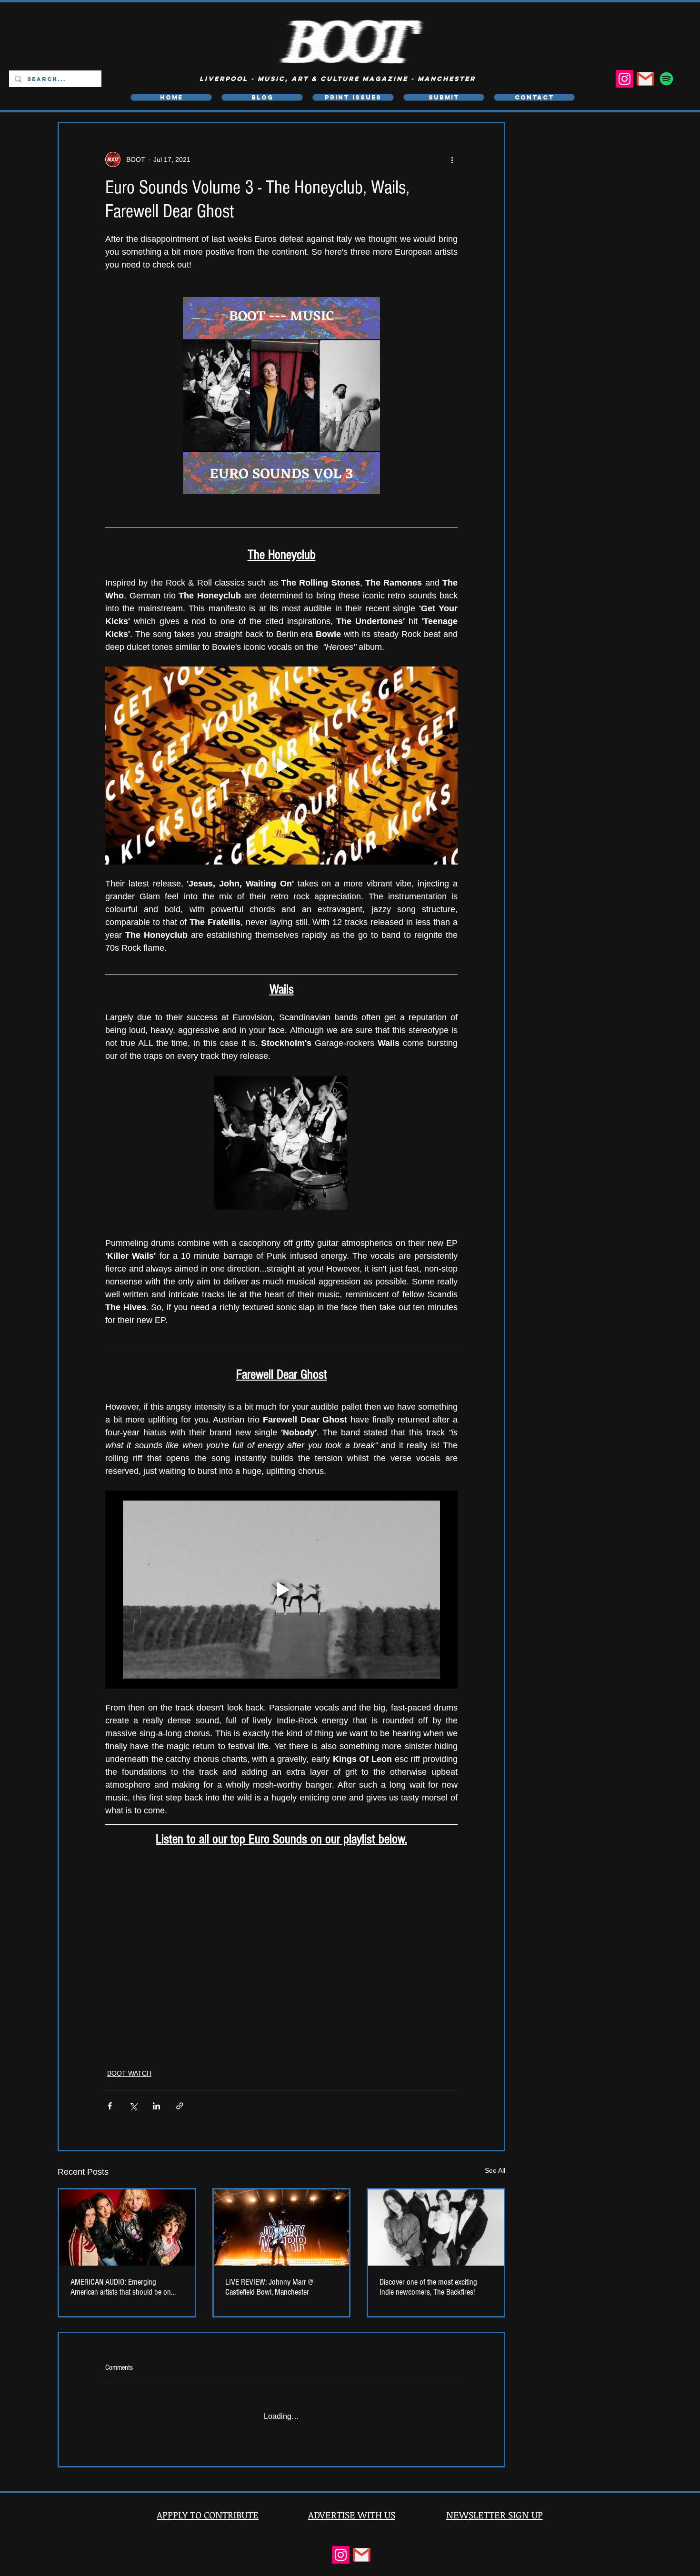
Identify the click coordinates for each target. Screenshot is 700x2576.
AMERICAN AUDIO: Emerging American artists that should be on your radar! (121, 2287)
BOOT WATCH (129, 2073)
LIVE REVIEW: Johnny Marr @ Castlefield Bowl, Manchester (269, 2287)
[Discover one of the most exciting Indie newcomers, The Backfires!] (436, 2227)
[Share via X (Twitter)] (133, 2105)
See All (495, 2170)
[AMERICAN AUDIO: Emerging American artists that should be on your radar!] (127, 2227)
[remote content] (281, 1939)
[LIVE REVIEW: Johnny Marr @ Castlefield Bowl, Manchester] (282, 2227)
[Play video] (281, 766)
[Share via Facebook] (110, 2105)
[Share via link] (180, 2105)
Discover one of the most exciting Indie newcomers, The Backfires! (428, 2287)
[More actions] (452, 159)
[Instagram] (625, 79)
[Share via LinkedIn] (156, 2105)
